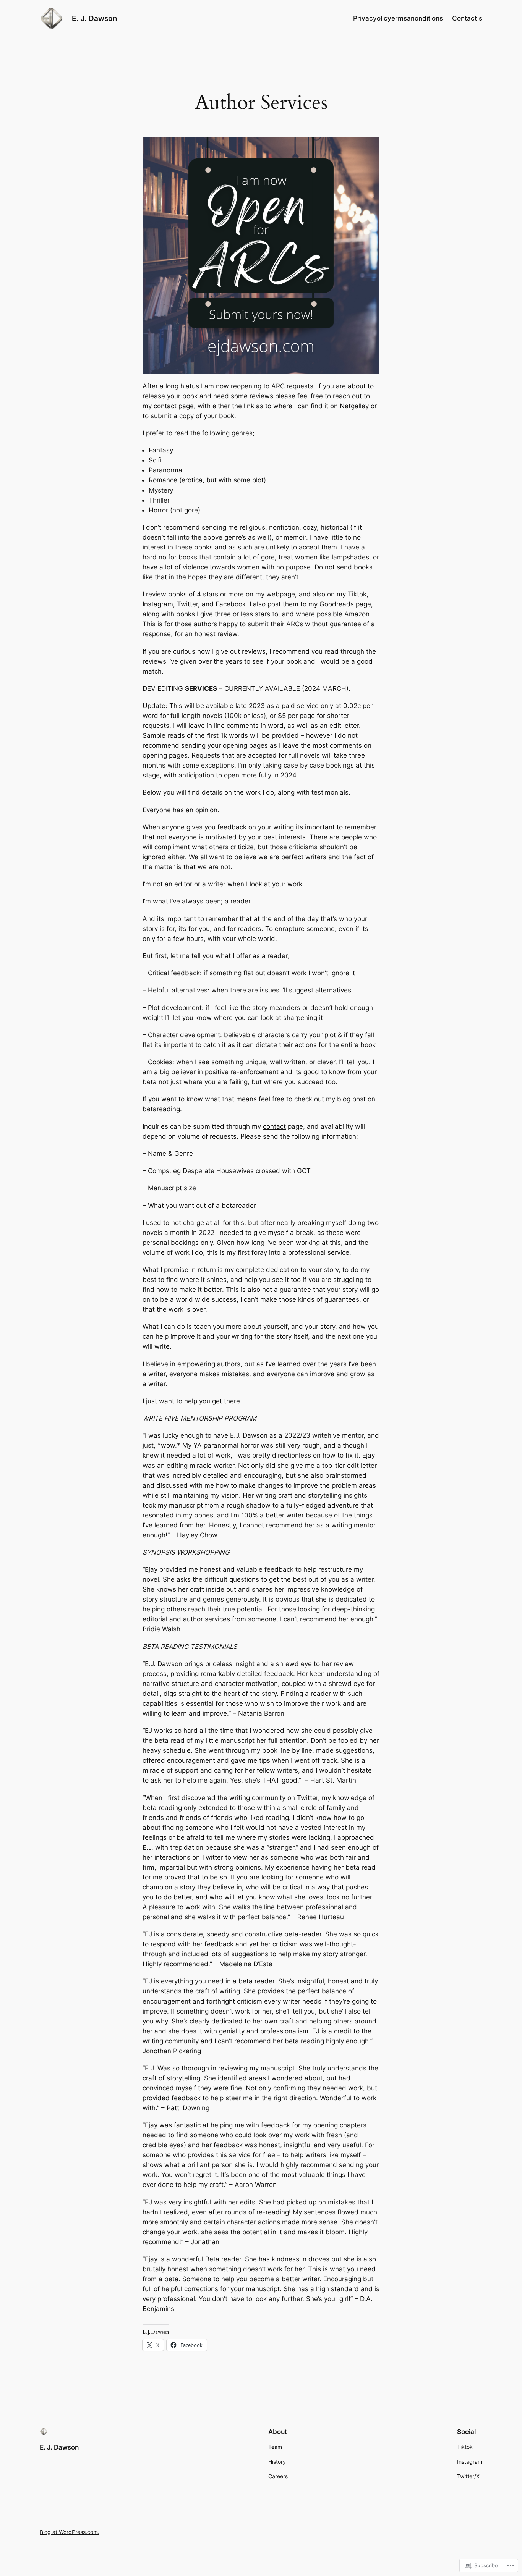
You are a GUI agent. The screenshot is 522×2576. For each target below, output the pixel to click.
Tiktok (357, 594)
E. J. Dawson (95, 18)
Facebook (231, 604)
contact (274, 1126)
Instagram (158, 604)
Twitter (187, 604)
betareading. (162, 1109)
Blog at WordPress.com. (70, 2532)
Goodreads (337, 604)
